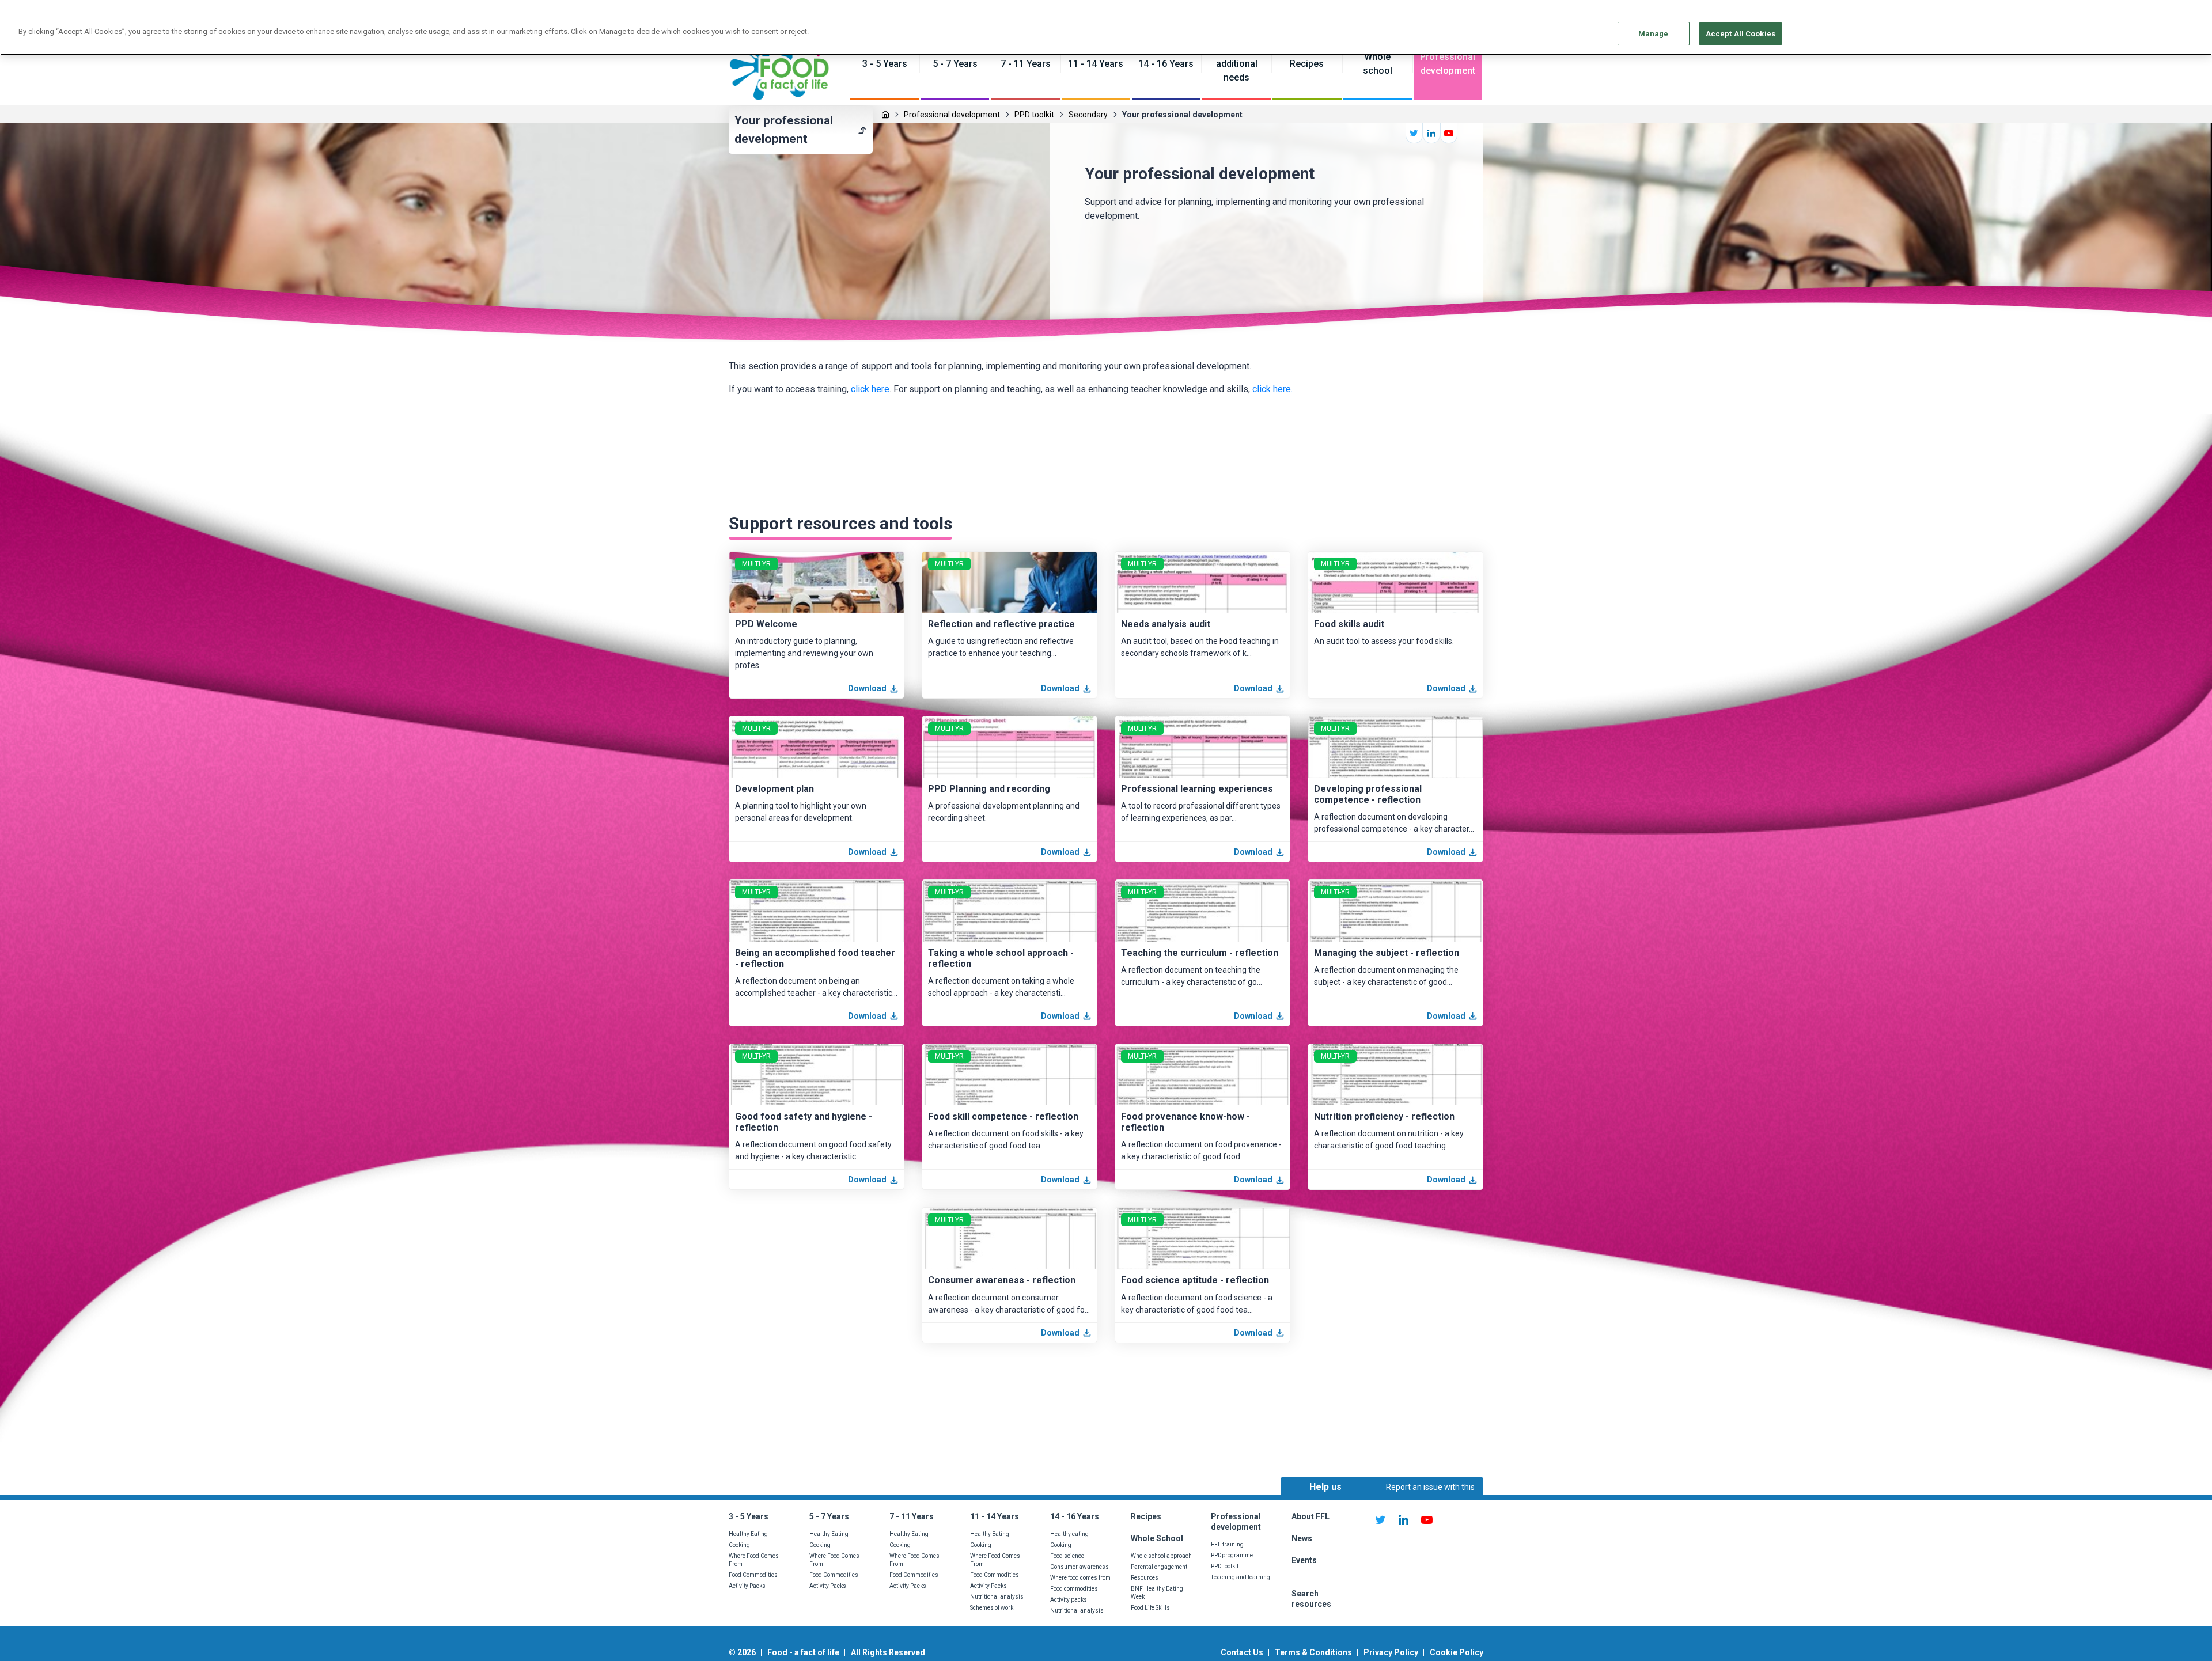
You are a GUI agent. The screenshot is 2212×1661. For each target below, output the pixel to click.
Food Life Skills (1150, 1608)
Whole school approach (1161, 1556)
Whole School (1157, 1538)
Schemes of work (992, 1608)
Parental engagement (1159, 1567)
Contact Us (1242, 1652)
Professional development (952, 115)
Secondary (1088, 115)
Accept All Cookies (1741, 34)
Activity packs (1069, 1600)
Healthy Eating (748, 1534)
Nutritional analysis (997, 1597)
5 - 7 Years (829, 1516)
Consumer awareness (1080, 1567)
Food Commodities (753, 1575)
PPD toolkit (1034, 115)
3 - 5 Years (749, 1516)
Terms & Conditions (1313, 1652)
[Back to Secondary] (862, 130)
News (1303, 1538)
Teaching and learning (1241, 1577)
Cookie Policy (1457, 1652)
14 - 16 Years (1075, 1516)
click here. (1272, 389)
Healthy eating (1069, 1534)
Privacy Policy (1391, 1652)
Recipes (1146, 1516)
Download (867, 688)
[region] (1106, 28)
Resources (1145, 1578)
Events (1304, 1560)
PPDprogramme (1232, 1555)
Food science (1067, 1556)
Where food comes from (1080, 1578)
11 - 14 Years (995, 1516)
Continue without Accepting (2159, 15)
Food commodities (1074, 1589)
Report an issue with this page (1430, 1497)
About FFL (1310, 1516)
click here (870, 389)
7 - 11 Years (912, 1516)
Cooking (739, 1545)
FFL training (1227, 1544)
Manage (1654, 34)
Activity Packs (747, 1586)
